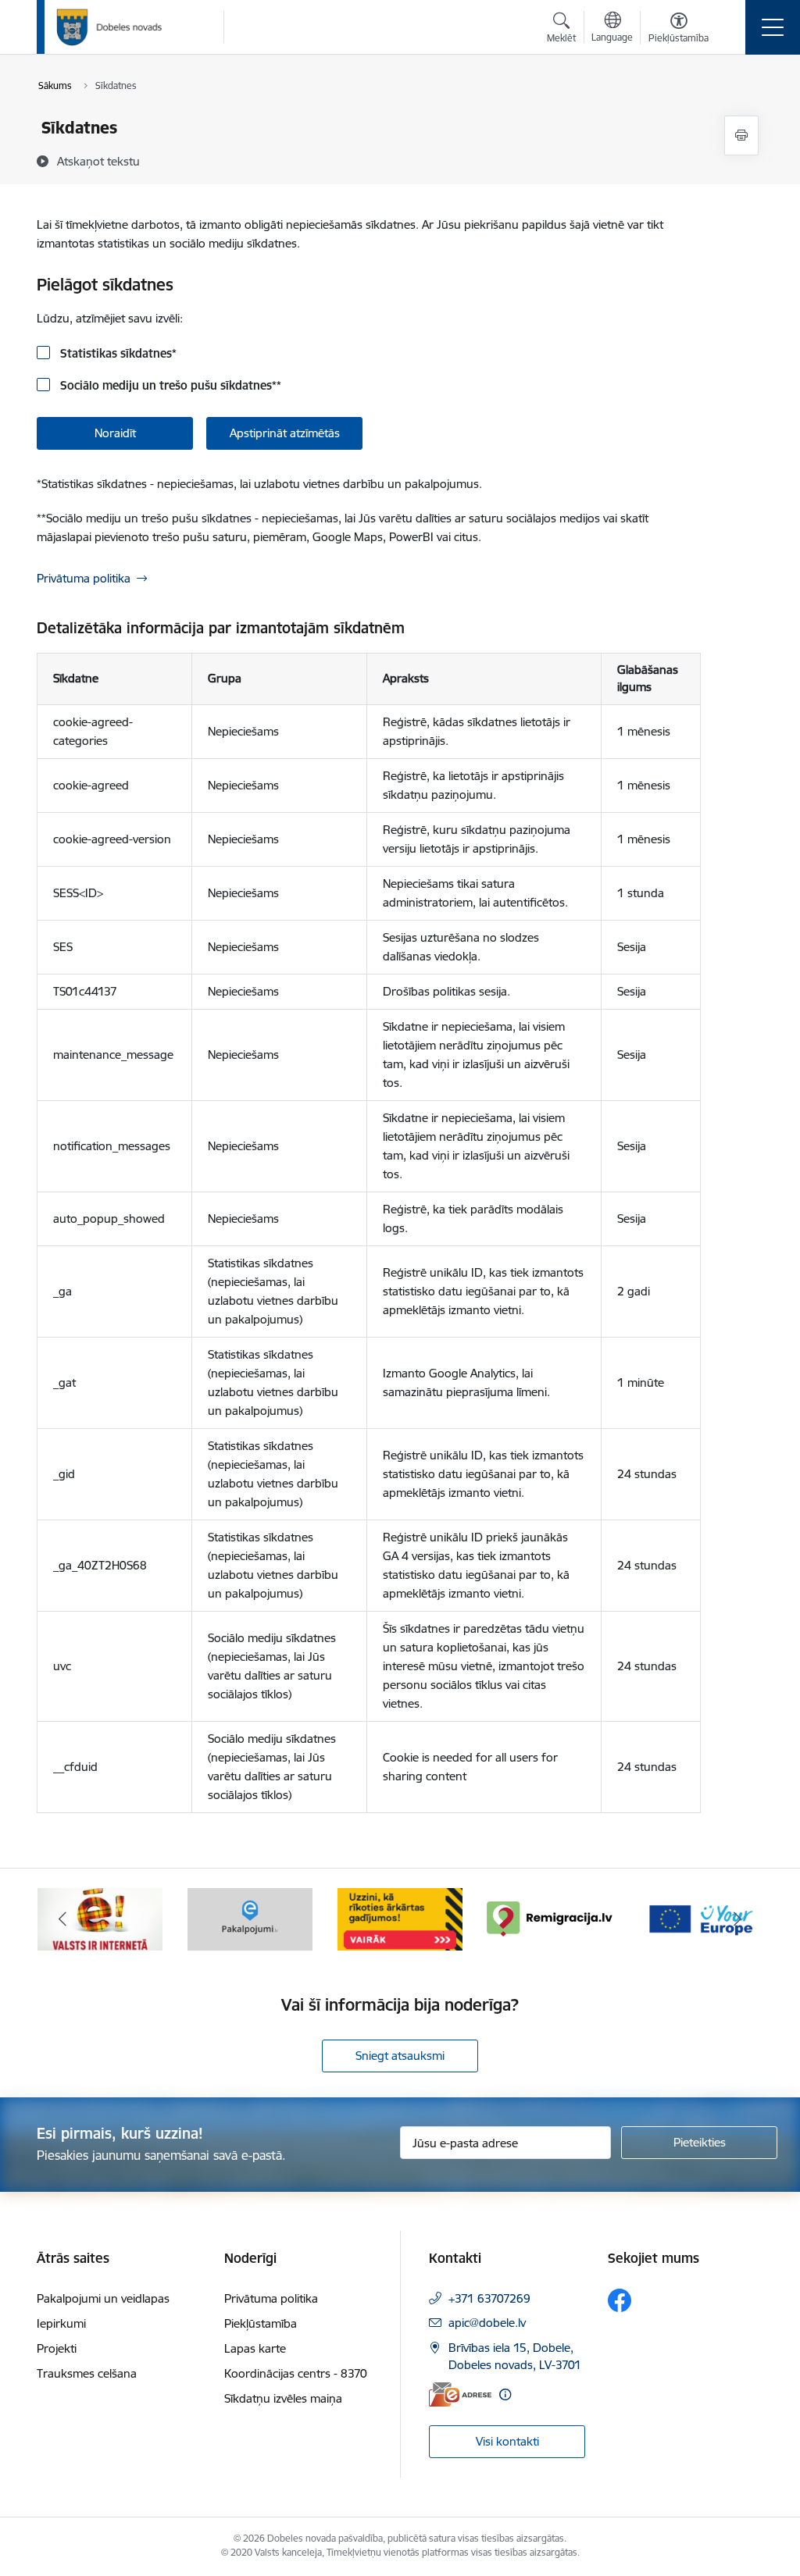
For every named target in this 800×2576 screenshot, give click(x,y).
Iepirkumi (61, 2323)
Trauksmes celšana (87, 2373)
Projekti (57, 2348)
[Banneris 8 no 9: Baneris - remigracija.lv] (550, 1918)
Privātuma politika (84, 578)
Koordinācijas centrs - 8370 (296, 2373)
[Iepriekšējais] (62, 1919)
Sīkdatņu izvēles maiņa (283, 2398)
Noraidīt (115, 433)
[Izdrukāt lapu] (741, 135)
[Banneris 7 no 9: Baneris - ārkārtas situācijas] (400, 1918)
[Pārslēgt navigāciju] (773, 27)
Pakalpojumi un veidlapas (103, 2298)
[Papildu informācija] (505, 2394)
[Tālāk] (737, 1919)
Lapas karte (255, 2348)
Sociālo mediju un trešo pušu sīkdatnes (169, 385)
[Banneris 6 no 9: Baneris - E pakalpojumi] (250, 1918)
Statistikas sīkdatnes (117, 353)
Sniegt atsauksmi (400, 2056)
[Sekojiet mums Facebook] (620, 2300)
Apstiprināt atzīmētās (285, 433)
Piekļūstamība (261, 2323)
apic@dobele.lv (487, 2323)
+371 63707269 (489, 2298)
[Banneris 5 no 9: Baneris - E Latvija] (100, 1918)
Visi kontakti (507, 2441)
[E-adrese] (460, 2394)
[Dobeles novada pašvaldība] (109, 27)
